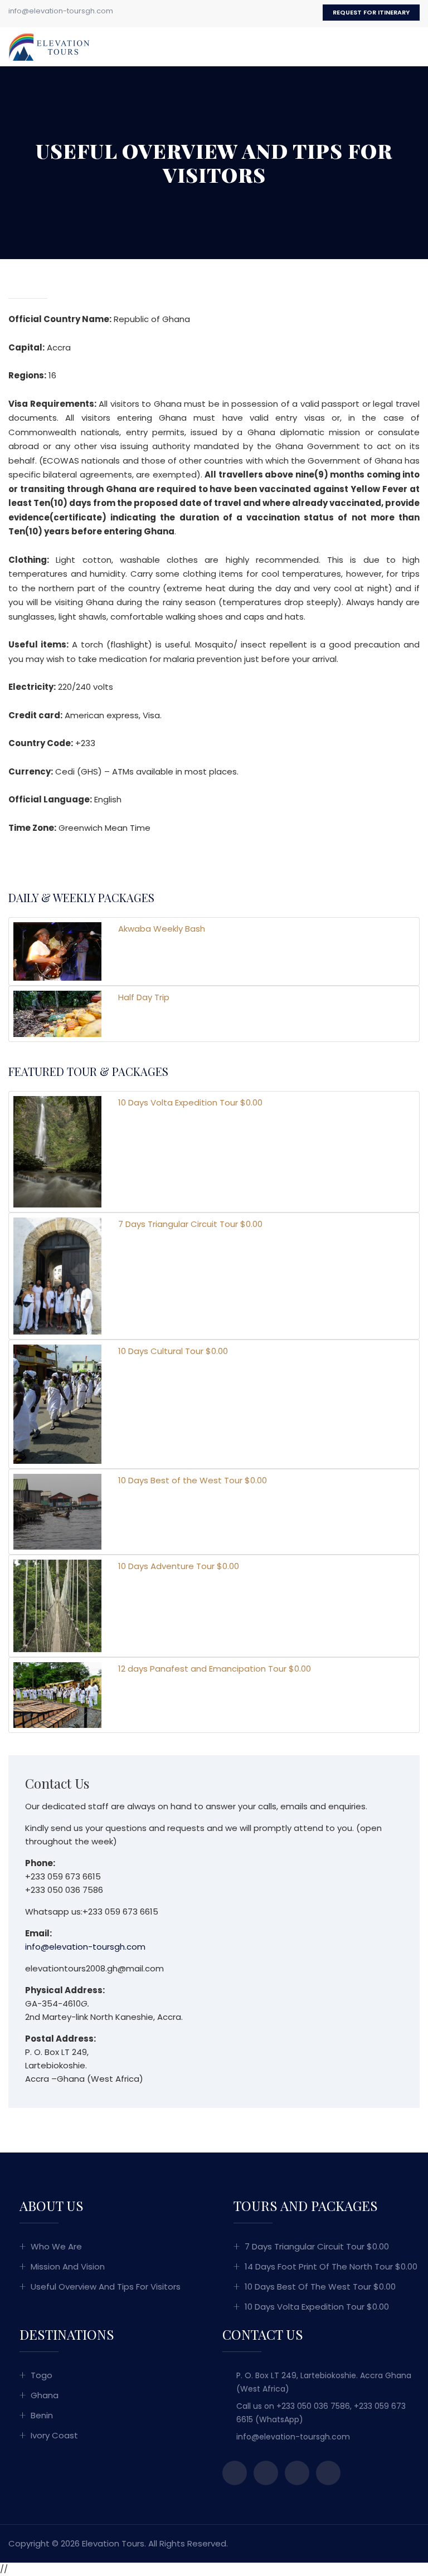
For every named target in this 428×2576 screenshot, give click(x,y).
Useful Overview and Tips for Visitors (106, 2287)
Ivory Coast (54, 2435)
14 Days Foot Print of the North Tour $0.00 (331, 2266)
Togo (42, 2375)
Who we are (56, 2246)
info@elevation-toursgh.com (61, 11)
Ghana (45, 2395)
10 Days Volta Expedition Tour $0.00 (317, 2307)
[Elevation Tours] (50, 46)
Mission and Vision (68, 2266)
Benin (42, 2415)
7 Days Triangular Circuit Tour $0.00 (317, 2246)
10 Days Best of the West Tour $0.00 (320, 2287)
